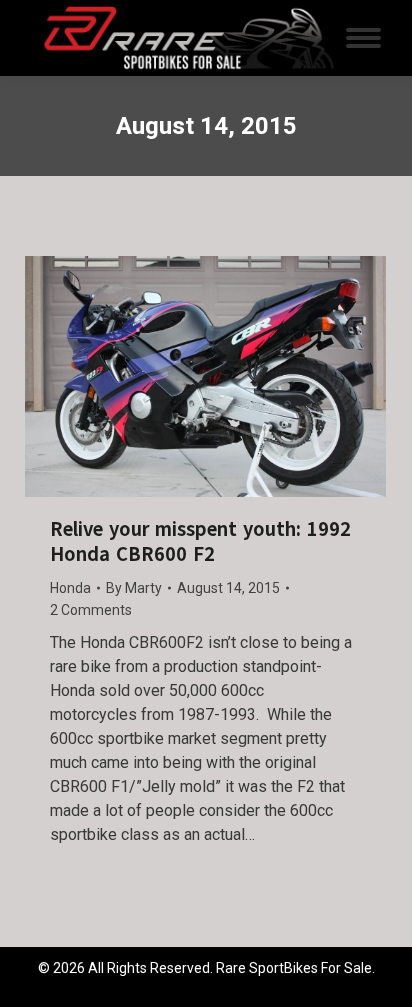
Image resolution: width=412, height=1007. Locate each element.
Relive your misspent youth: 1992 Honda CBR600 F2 (200, 542)
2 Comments (91, 610)
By (134, 588)
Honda (70, 588)
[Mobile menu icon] (363, 38)
